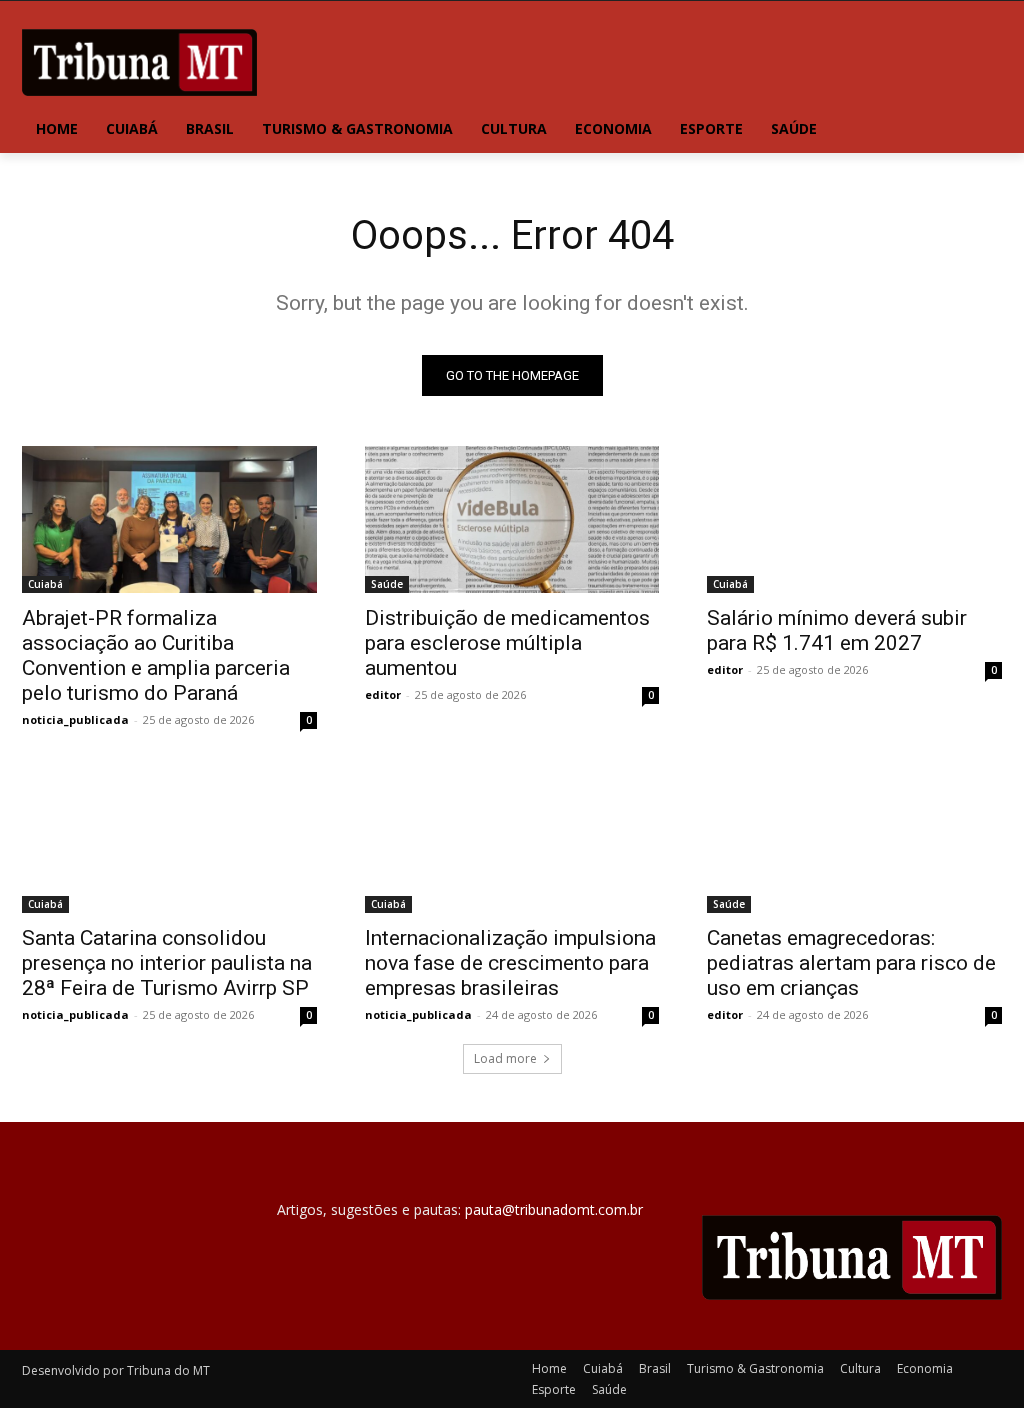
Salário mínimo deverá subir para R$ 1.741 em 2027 (837, 630)
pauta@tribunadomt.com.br (554, 1209)
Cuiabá (45, 584)
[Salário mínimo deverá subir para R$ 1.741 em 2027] (854, 519)
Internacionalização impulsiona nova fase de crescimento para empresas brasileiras (510, 963)
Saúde (387, 584)
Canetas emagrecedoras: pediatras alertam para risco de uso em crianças (851, 963)
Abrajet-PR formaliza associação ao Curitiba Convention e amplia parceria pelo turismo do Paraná (156, 655)
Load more (505, 1058)
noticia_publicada (75, 719)
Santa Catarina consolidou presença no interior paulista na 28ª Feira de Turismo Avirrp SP (167, 963)
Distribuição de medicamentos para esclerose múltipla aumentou (507, 643)
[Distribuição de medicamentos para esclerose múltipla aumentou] (512, 519)
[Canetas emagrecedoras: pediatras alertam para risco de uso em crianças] (854, 838)
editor (383, 694)
